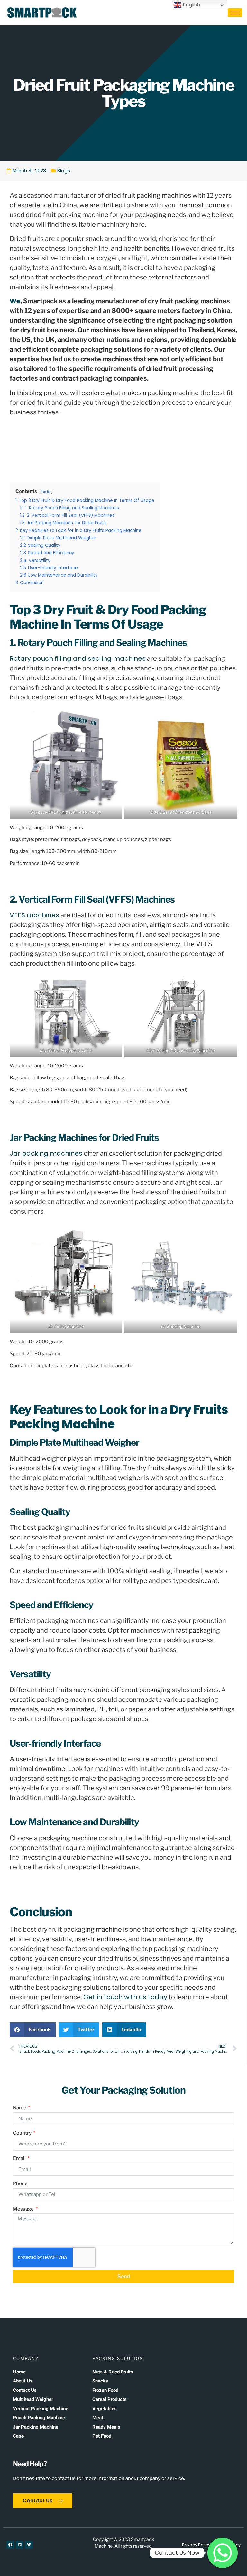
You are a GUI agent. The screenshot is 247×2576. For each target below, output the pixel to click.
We (15, 301)
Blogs (64, 170)
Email (20, 2158)
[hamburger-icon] (235, 13)
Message (24, 2209)
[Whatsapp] (223, 2553)
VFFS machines (34, 915)
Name (20, 2108)
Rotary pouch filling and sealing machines (78, 658)
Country (23, 2133)
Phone (20, 2183)
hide (46, 492)
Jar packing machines (46, 1153)
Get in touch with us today (125, 1997)
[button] (33, 2030)
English (191, 5)
